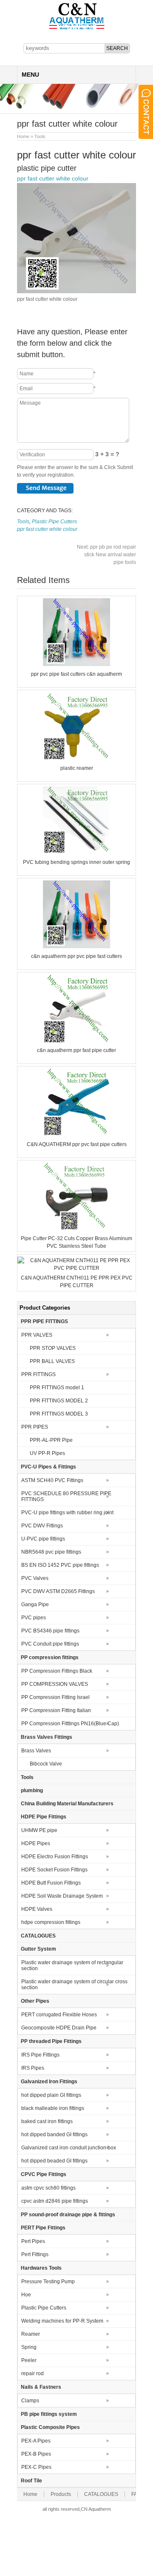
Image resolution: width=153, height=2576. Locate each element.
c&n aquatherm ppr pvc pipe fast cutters (76, 956)
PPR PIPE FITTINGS (44, 1321)
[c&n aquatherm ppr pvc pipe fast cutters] (76, 947)
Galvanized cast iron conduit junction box (69, 2148)
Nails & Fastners (41, 2387)
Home (23, 136)
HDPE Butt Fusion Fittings (51, 1883)
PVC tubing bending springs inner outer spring (76, 862)
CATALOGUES (38, 1936)
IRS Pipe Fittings (40, 2055)
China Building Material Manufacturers (67, 1804)
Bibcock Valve (46, 1764)
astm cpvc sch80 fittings (48, 2188)
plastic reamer (77, 768)
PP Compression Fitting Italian (56, 1710)
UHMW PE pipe (39, 1830)
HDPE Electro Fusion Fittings (55, 1857)
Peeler (29, 2360)
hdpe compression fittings (51, 1922)
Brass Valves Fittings (47, 1737)
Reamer (31, 2334)
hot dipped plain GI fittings (51, 2095)
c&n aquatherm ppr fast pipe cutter (76, 1050)
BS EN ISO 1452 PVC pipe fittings (60, 1565)
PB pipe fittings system (49, 2414)
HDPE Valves (37, 1909)
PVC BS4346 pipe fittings (50, 1631)
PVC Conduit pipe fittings (50, 1644)
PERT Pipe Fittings (43, 2228)
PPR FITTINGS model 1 (57, 1388)
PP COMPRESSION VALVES (55, 1684)
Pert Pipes (33, 2241)
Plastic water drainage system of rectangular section (72, 1965)
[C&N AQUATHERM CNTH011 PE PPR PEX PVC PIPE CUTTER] (76, 1268)
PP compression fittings (50, 1657)
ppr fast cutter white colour (53, 178)
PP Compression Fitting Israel (55, 1697)
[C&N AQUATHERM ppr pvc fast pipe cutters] (76, 1135)
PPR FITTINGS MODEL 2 (59, 1401)
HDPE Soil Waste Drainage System (62, 1896)
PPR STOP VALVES (53, 1348)
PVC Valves (35, 1578)
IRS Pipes (33, 2068)
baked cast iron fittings (47, 2121)
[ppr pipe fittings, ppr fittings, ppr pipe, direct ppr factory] (77, 29)
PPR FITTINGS (38, 1374)
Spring (29, 2347)
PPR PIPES (35, 1427)
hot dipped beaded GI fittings (54, 2161)
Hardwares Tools (41, 2268)
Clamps (30, 2401)
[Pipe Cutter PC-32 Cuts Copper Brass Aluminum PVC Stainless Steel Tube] (76, 1229)
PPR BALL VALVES (52, 1361)
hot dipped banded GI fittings (54, 2135)
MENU (30, 75)
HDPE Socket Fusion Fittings (54, 1870)
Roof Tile (31, 2481)
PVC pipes (34, 1618)
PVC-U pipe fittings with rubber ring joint (67, 1513)
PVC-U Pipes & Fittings (48, 1467)
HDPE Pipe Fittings (44, 1817)
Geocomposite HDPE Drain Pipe (59, 2028)
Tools (40, 136)
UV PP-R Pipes (47, 1453)
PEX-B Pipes (36, 2454)
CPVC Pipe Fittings (44, 2174)
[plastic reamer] (76, 758)
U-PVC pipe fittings (43, 1539)
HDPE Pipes (36, 1843)
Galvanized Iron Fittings (49, 2082)
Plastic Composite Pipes (50, 2427)
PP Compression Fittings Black (57, 1671)
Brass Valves (36, 1751)
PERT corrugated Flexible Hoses (59, 2015)
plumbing (32, 1790)
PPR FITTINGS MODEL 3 (59, 1414)
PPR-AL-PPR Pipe (51, 1440)
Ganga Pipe (35, 1604)
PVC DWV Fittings (42, 1526)
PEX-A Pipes (36, 2441)
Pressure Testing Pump (48, 2282)
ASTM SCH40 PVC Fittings (52, 1480)
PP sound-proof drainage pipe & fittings (68, 2215)
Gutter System (38, 1949)
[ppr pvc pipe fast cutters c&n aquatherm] (76, 664)
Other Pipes (35, 2001)
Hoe (26, 2295)
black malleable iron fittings (53, 2108)
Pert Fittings (35, 2254)
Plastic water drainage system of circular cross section (74, 1985)
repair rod (33, 2373)
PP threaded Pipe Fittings (51, 2041)
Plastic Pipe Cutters (54, 522)
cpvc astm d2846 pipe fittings (55, 2201)
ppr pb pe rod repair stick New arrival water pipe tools (106, 555)
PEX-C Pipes (36, 2467)
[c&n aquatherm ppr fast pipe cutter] (76, 1041)
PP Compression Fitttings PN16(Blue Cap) (70, 1724)
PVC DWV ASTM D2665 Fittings (58, 1591)
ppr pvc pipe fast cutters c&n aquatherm (76, 674)
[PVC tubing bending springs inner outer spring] (76, 852)
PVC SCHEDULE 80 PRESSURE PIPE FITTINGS (66, 1496)
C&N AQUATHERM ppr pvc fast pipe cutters (77, 1144)
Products (61, 2494)
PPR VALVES (37, 1335)
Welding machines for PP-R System (62, 2321)
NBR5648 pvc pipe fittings (51, 1552)
